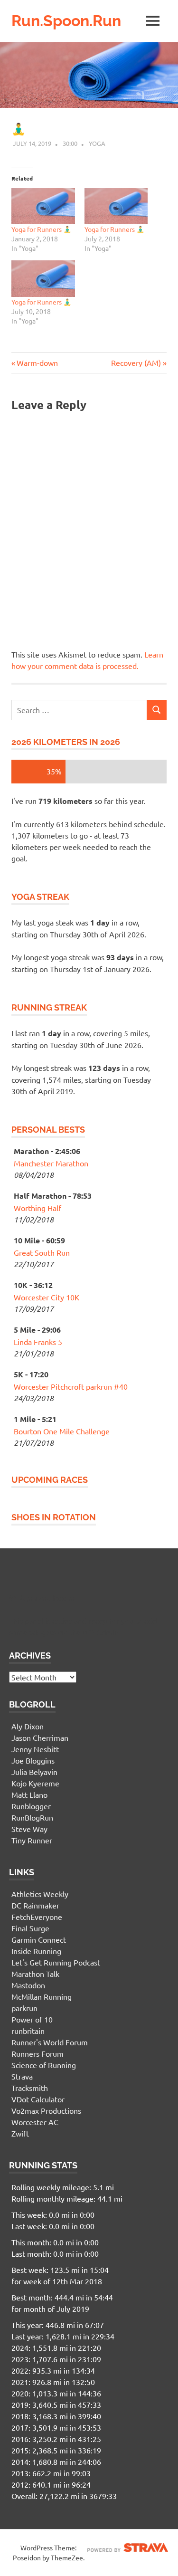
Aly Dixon (28, 1726)
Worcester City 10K (47, 1297)
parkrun (24, 2008)
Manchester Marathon (51, 1163)
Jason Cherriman (40, 1737)
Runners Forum (37, 2053)
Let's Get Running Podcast (56, 1962)
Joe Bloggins (33, 1760)
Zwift (20, 2133)
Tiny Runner (32, 1840)
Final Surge (30, 1928)
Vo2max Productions (46, 2110)
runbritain (28, 2031)
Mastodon (28, 1985)
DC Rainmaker (35, 1905)
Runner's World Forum (50, 2042)
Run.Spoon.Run (66, 21)
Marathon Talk (35, 1974)
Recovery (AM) (136, 363)
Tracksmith (30, 2088)
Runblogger (31, 1806)
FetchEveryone (37, 1917)
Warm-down (37, 363)
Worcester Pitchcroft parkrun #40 (71, 1386)
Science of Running (44, 2065)
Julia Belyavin (34, 1772)
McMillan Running (42, 1996)
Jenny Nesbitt (35, 1749)
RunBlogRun (32, 1817)
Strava (22, 2076)
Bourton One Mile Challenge (62, 1431)
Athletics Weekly (40, 1894)
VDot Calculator (38, 2099)
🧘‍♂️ (19, 129)
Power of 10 (32, 2019)
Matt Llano (29, 1794)
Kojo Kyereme (35, 1783)
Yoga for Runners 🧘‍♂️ (41, 229)
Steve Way (29, 1829)
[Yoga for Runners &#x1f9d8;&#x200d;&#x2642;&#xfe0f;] (43, 206)
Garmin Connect (39, 1939)
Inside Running (36, 1951)
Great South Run (42, 1252)
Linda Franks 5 (38, 1342)
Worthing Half (37, 1208)
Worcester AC (35, 2122)
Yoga (97, 143)
